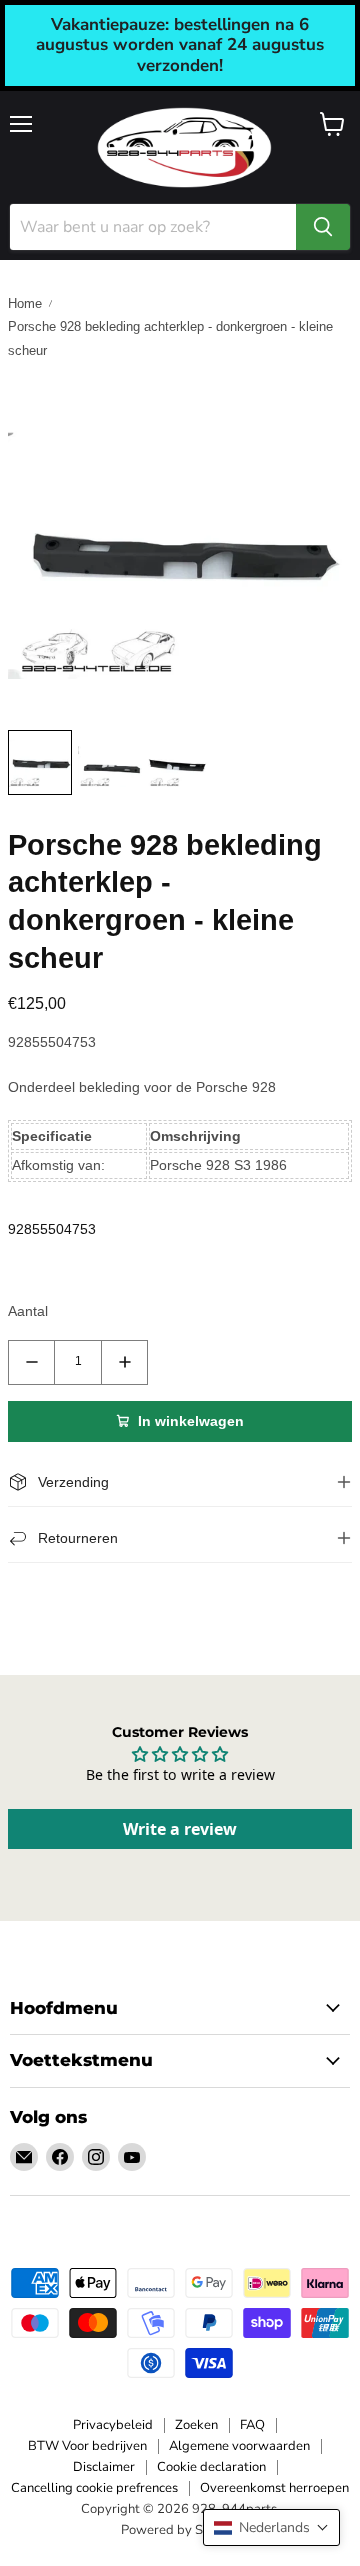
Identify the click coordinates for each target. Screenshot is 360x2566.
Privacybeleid (113, 2425)
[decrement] (31, 1362)
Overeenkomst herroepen (274, 2488)
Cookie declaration (211, 2467)
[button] (271, 2527)
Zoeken (196, 2425)
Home (25, 303)
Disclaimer (104, 2467)
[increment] (124, 1362)
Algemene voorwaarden (239, 2446)
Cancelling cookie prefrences (94, 2488)
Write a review (180, 1829)
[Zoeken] (323, 227)
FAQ (252, 2425)
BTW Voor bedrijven (87, 2446)
